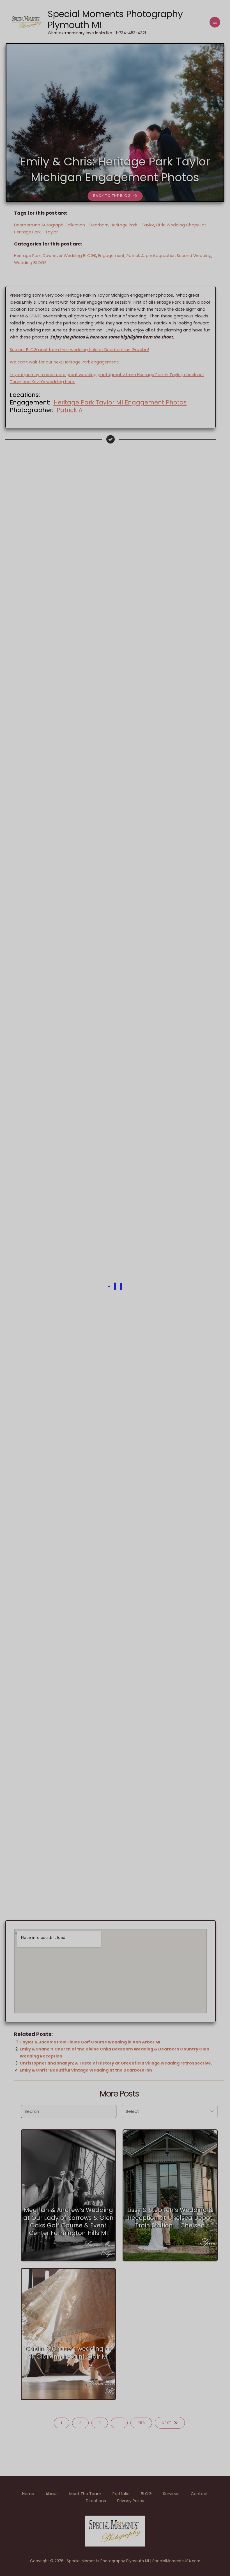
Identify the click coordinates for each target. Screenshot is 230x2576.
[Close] (224, 6)
